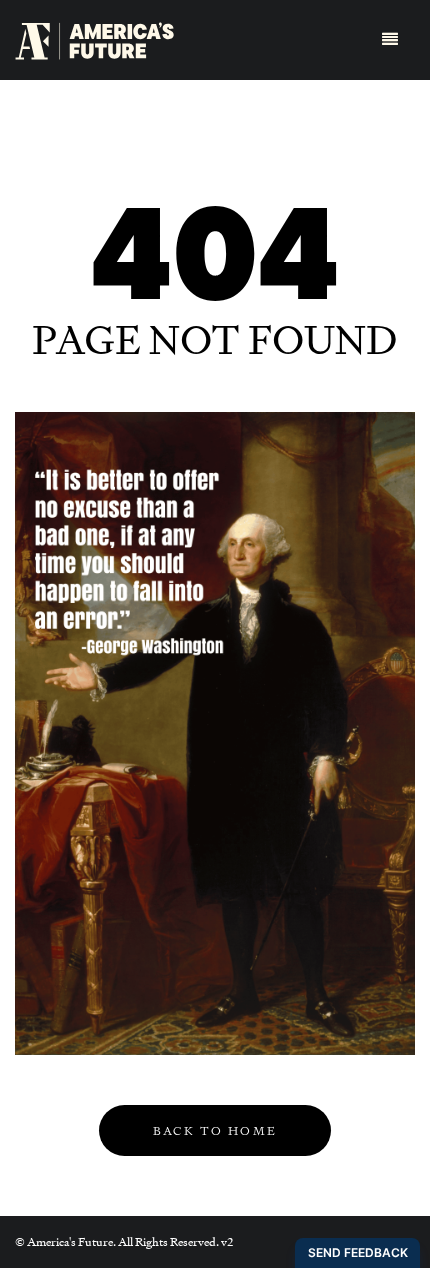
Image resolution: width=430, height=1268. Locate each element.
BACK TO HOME (215, 1131)
